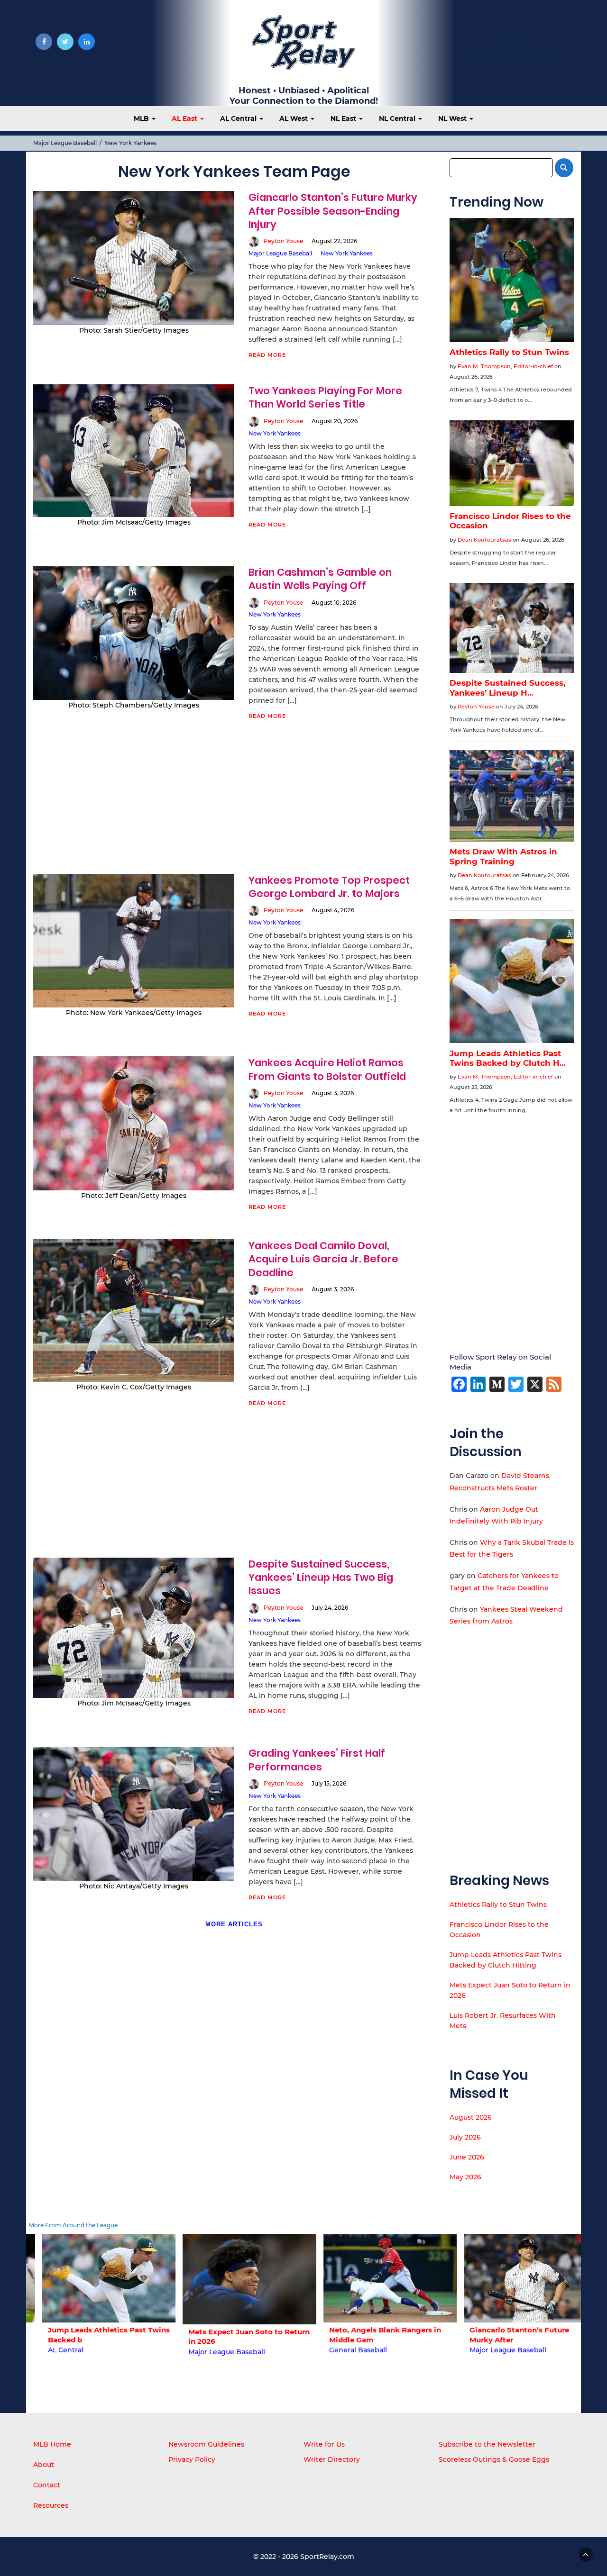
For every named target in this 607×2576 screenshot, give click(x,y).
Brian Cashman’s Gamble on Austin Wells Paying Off (320, 579)
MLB (142, 118)
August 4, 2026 (333, 910)
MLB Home (52, 2444)
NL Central (398, 118)
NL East (344, 118)
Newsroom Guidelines (206, 2444)
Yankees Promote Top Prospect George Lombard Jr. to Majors (329, 887)
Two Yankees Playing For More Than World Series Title (325, 397)
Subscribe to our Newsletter (511, 53)
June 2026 (467, 2157)
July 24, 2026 (330, 1608)
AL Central (239, 118)
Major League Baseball (65, 143)
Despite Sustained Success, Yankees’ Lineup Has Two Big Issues (321, 1578)
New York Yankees (347, 253)
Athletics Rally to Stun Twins (498, 1905)
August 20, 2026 (335, 421)
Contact (47, 2485)
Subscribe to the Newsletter (487, 2444)
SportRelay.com (327, 2557)
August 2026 (471, 2117)
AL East (185, 118)
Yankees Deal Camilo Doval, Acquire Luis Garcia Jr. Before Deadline (323, 1259)
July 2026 (465, 2137)
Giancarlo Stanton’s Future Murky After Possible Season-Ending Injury (333, 211)
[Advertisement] (234, 804)
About (44, 2465)
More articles (234, 1924)
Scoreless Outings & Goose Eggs (494, 2459)
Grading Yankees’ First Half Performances (317, 1760)
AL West (294, 118)
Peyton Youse (283, 241)
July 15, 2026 (329, 1783)
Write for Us (511, 43)
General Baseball (342, 2350)
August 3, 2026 (333, 1093)
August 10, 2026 (334, 603)
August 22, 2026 (334, 241)
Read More (267, 355)
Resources (51, 2505)
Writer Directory (332, 2459)
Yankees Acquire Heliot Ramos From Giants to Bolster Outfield (327, 1069)
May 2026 (465, 2177)
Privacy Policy (192, 2459)
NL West (453, 118)
